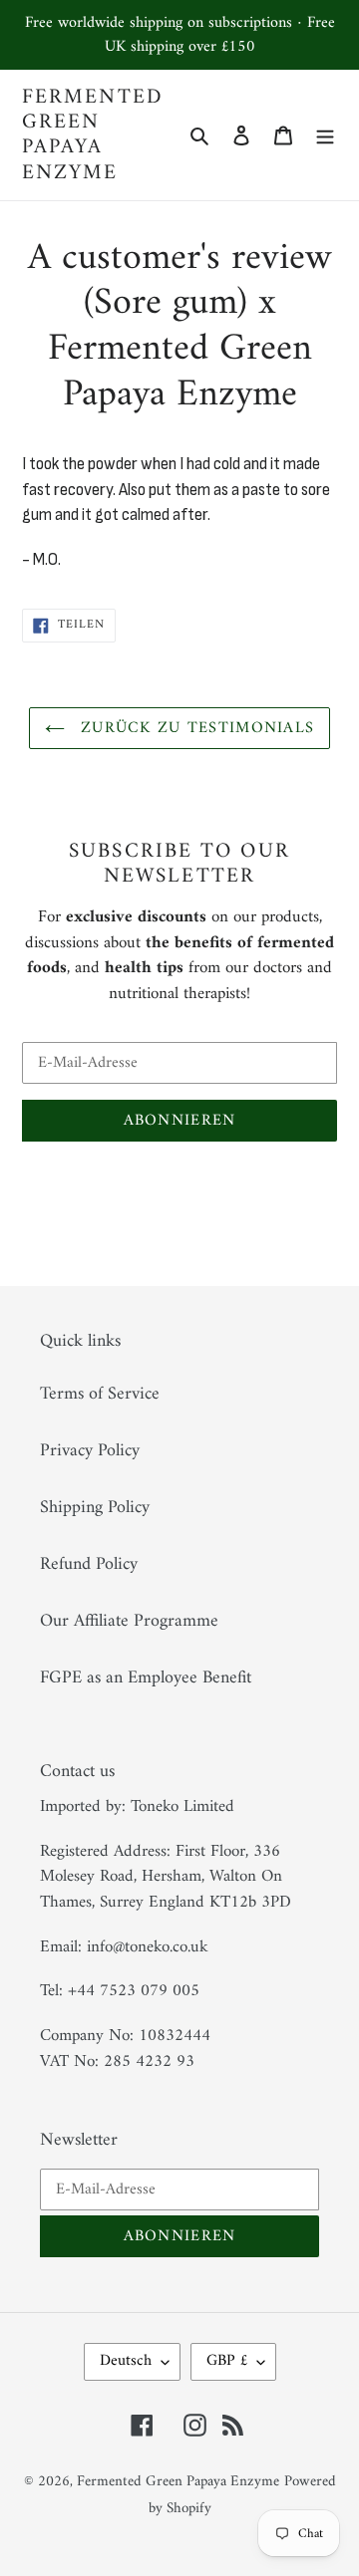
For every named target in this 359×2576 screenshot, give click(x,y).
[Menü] (325, 135)
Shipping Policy (95, 1508)
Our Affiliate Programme (129, 1621)
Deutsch (126, 2361)
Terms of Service (100, 1394)
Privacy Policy (90, 1451)
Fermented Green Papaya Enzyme (93, 135)
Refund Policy (89, 1564)
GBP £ (227, 2361)
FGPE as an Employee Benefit (146, 1678)
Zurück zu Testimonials (194, 728)
